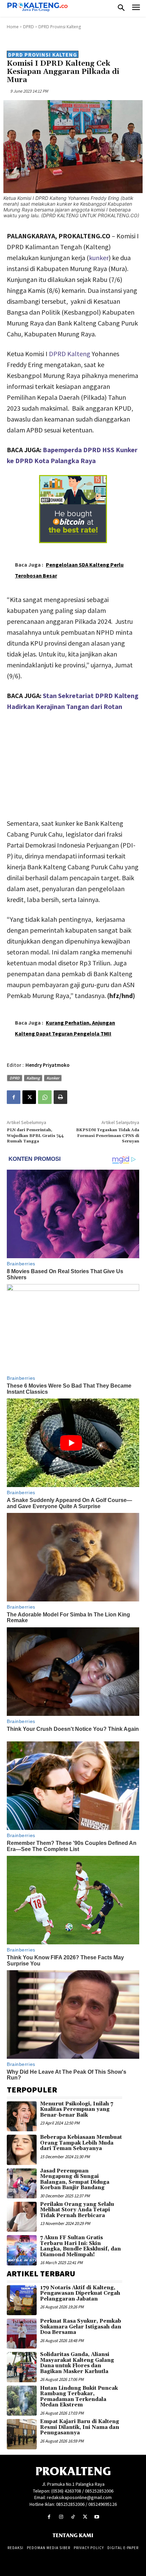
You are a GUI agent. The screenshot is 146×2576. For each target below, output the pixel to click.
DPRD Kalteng (70, 354)
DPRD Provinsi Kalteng (60, 27)
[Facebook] (14, 1097)
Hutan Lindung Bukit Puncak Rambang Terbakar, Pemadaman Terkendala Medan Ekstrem (79, 2397)
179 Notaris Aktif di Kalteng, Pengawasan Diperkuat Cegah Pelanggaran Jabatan (80, 2293)
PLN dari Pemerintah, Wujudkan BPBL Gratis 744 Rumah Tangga (35, 1136)
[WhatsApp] (45, 1097)
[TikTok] (73, 2517)
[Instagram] (61, 2517)
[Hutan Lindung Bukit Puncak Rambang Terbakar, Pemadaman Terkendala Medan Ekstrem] (22, 2401)
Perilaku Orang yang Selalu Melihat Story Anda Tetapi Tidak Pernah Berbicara (77, 2210)
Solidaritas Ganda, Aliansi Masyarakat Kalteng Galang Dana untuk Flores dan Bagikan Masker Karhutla (77, 2363)
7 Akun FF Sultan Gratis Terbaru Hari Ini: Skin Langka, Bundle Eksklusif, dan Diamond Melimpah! (80, 2246)
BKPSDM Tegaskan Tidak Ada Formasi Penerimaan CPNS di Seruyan (108, 1136)
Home (13, 27)
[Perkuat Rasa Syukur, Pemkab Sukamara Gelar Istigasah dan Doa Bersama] (22, 2334)
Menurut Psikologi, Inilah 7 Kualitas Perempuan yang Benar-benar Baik (77, 2109)
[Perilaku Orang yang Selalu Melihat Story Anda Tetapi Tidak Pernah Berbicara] (22, 2217)
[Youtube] (97, 2517)
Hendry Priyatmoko (48, 1065)
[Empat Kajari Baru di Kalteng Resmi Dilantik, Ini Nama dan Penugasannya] (22, 2434)
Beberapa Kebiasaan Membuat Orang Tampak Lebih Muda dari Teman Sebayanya (81, 2143)
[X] (29, 1097)
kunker (99, 258)
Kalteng (33, 1078)
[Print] (60, 1097)
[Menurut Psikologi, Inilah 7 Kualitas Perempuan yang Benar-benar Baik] (22, 2116)
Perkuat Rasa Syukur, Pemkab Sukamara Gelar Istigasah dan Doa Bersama (81, 2327)
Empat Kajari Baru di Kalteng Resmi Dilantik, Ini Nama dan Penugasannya (80, 2427)
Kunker (53, 1078)
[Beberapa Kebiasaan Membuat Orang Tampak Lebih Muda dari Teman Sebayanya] (22, 2150)
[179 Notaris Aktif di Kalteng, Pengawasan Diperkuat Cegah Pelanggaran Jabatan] (22, 2300)
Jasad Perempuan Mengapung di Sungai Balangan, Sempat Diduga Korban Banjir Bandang (75, 2179)
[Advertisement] (73, 763)
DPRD (29, 27)
